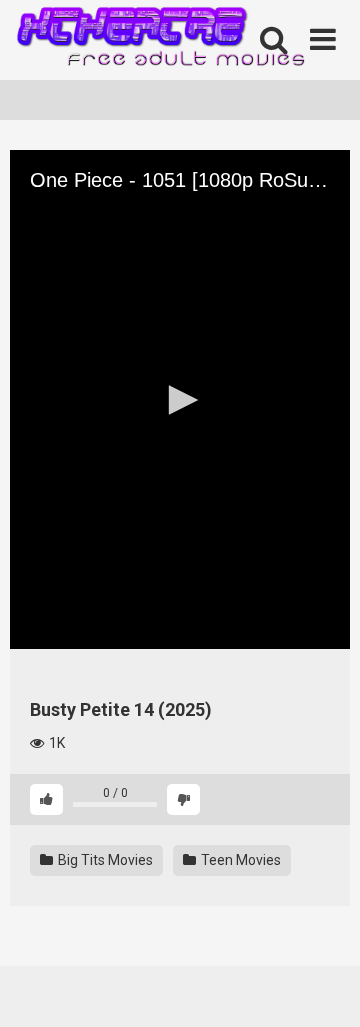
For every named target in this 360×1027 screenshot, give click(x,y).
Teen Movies (239, 860)
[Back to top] (323, 986)
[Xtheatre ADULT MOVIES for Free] (160, 40)
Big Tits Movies (104, 860)
